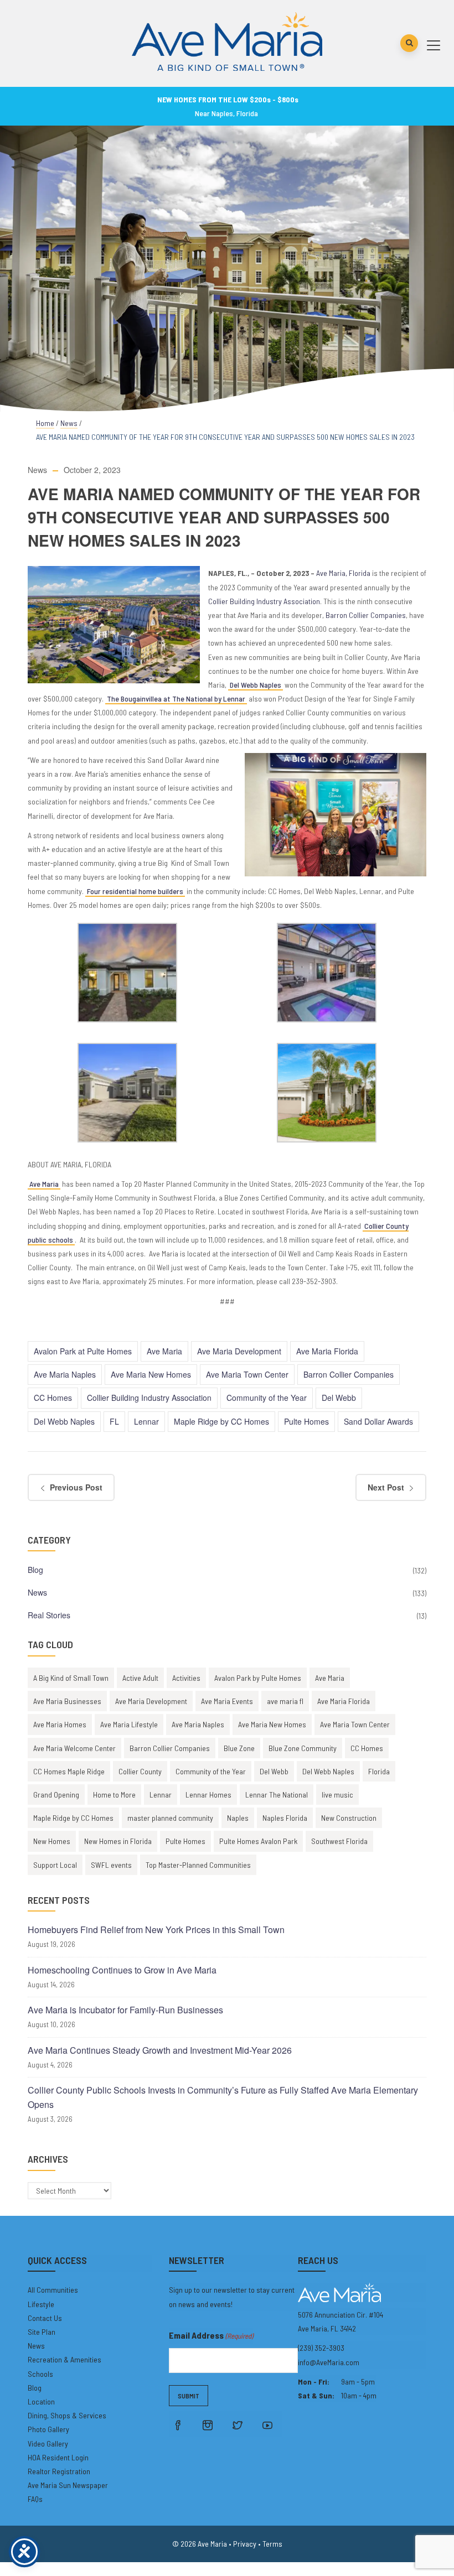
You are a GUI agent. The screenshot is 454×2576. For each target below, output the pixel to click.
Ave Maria (44, 1184)
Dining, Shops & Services (67, 2415)
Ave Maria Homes (60, 1724)
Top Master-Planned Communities (198, 1865)
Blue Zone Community (303, 1748)
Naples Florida (285, 1818)
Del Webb (339, 1398)
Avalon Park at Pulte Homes (83, 1351)
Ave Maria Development (239, 1351)
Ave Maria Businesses (67, 1701)
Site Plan (42, 2332)
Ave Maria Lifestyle (129, 1724)
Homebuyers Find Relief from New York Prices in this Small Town (156, 1930)
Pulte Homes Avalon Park (258, 1841)
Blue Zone (239, 1748)
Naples (238, 1818)
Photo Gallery (48, 2429)
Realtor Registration (59, 2471)
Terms (272, 2544)
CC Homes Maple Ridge (69, 1771)
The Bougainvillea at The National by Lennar (176, 698)
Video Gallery (48, 2443)
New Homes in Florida (118, 1841)
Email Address (211, 2335)
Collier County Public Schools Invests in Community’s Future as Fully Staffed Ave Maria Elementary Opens (223, 2097)
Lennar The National (277, 1795)
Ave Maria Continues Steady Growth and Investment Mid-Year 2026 (160, 2050)
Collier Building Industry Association (264, 601)
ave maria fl (285, 1701)
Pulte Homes (306, 1421)
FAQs (35, 2499)
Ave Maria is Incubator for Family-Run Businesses (125, 2010)
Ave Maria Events (227, 1701)
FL (114, 1421)
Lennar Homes (208, 1795)
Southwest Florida (339, 1841)
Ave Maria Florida (327, 1351)
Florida (379, 1771)
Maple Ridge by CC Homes (221, 1421)
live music (337, 1795)
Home (45, 423)
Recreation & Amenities (65, 2359)
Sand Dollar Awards (378, 1421)
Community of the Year (267, 1398)
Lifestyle (41, 2304)
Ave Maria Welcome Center (74, 1748)
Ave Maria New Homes (151, 1374)
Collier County (140, 1771)
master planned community (170, 1818)
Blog (35, 1570)
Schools (40, 2374)
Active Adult (140, 1678)
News (69, 423)
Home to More (114, 1795)
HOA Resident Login (58, 2457)
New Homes (52, 1841)
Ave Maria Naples (65, 1374)
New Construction (349, 1818)
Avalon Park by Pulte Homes (258, 1678)
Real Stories (49, 1615)
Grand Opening (56, 1795)
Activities (186, 1678)
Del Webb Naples (256, 685)
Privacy (245, 2544)
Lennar (146, 1421)
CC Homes (53, 1398)
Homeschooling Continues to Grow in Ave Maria (122, 1970)
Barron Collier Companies (366, 615)
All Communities (53, 2290)
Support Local (55, 1865)
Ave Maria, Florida (343, 573)
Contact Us (45, 2318)
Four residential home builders (135, 891)
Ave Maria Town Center (247, 1374)
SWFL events (111, 1865)
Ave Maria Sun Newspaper (68, 2485)
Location (41, 2401)
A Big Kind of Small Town (71, 1678)
